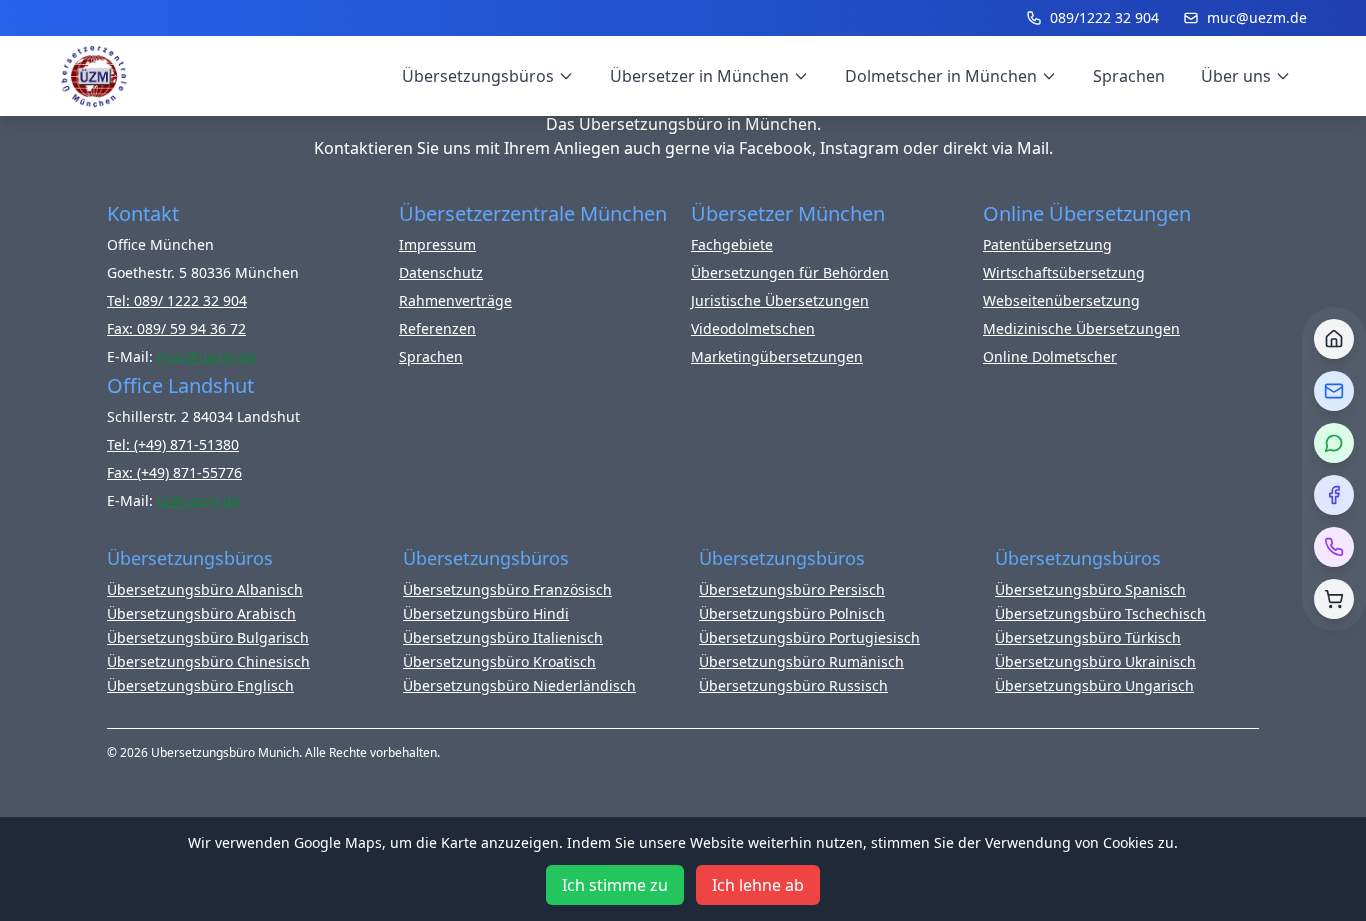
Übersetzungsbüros (478, 76)
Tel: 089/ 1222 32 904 (177, 300)
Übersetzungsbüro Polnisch (792, 613)
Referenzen (437, 328)
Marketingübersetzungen (777, 356)
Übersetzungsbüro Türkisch (1088, 637)
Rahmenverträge (455, 300)
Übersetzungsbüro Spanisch (1090, 589)
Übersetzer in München (699, 76)
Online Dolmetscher (1050, 356)
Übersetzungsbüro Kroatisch (499, 661)
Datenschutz (441, 272)
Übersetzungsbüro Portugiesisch (809, 637)
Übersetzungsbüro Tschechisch (1100, 613)
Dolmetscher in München (941, 76)
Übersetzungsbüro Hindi (486, 613)
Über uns (1236, 76)
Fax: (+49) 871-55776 (174, 472)
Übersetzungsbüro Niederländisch (519, 685)
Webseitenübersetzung (1061, 300)
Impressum (437, 244)
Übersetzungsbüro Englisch (200, 685)
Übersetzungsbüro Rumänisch (801, 661)
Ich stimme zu (615, 885)
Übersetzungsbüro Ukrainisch (1095, 661)
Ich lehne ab (758, 885)
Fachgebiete (732, 244)
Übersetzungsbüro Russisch (793, 685)
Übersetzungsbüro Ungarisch (1094, 685)
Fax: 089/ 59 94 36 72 (176, 328)
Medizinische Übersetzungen (1081, 328)
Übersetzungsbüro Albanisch (205, 589)
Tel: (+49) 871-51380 (173, 444)
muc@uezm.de (1257, 17)
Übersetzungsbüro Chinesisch (208, 661)
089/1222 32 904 (1104, 17)
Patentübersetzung (1047, 244)
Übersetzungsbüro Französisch (507, 589)
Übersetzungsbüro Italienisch (503, 637)
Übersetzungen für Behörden (790, 272)
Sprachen (1129, 76)
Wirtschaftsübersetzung (1064, 272)
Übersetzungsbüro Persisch (792, 589)
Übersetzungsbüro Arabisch (201, 613)
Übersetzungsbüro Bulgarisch (208, 637)
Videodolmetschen (753, 328)
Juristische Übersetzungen (780, 300)
